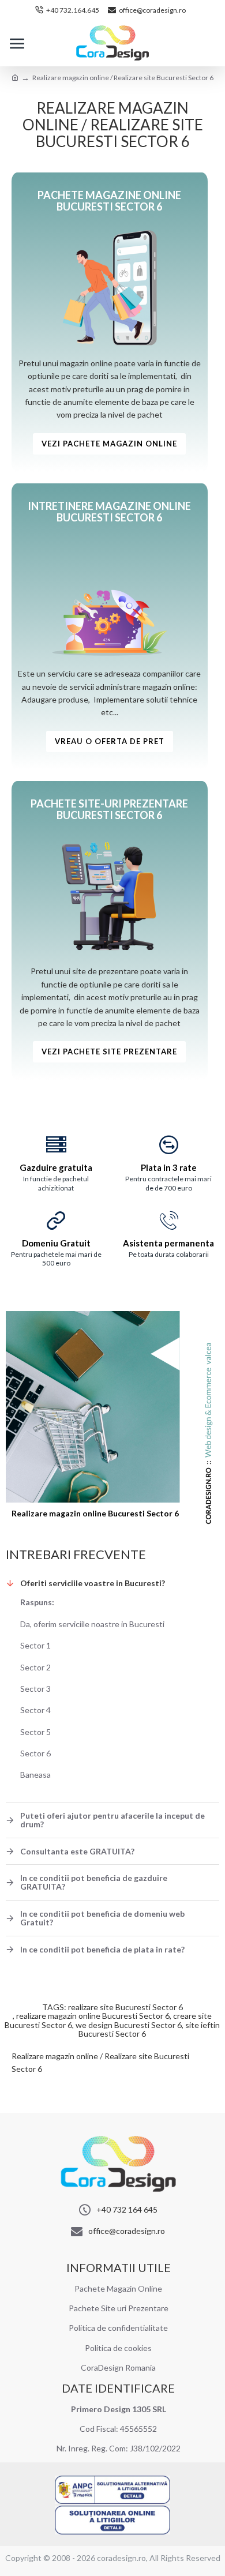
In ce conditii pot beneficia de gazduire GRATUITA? (94, 1882)
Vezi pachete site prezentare (109, 1052)
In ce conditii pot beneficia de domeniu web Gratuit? (102, 1918)
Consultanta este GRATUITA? (77, 1851)
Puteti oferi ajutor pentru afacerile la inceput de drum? (112, 1820)
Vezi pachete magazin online (109, 444)
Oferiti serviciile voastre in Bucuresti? (93, 1583)
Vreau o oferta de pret (110, 741)
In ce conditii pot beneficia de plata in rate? (102, 1949)
